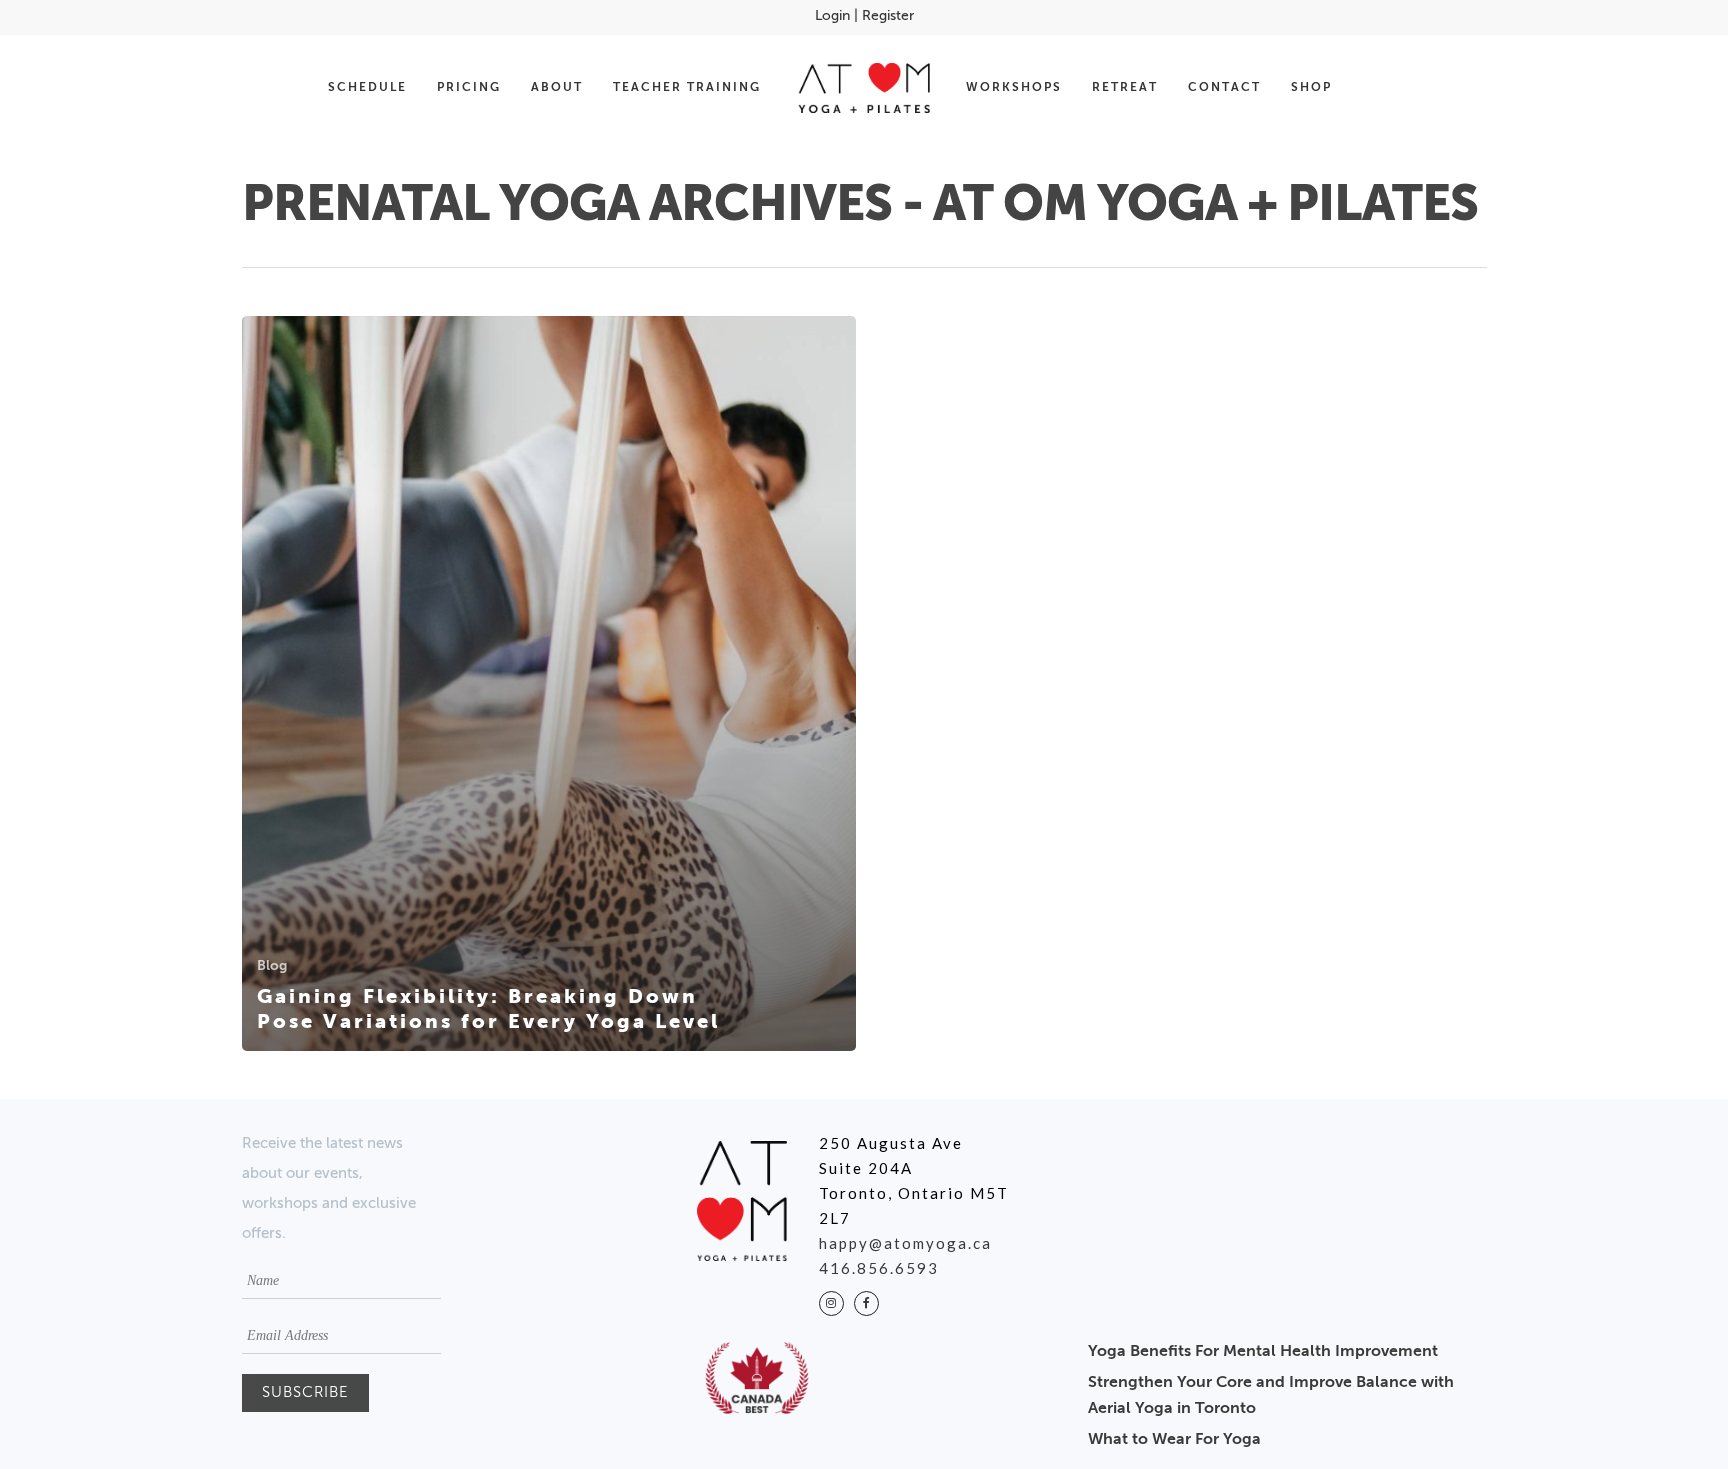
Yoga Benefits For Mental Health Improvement (1263, 1352)
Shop (1311, 88)
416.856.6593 (879, 1268)
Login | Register (864, 16)
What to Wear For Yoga (1174, 1440)
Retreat (1125, 88)
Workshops (1014, 88)
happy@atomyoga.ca (905, 1243)
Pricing (469, 88)
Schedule (367, 88)
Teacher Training (687, 88)
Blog (272, 966)
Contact (1224, 88)
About (557, 88)
